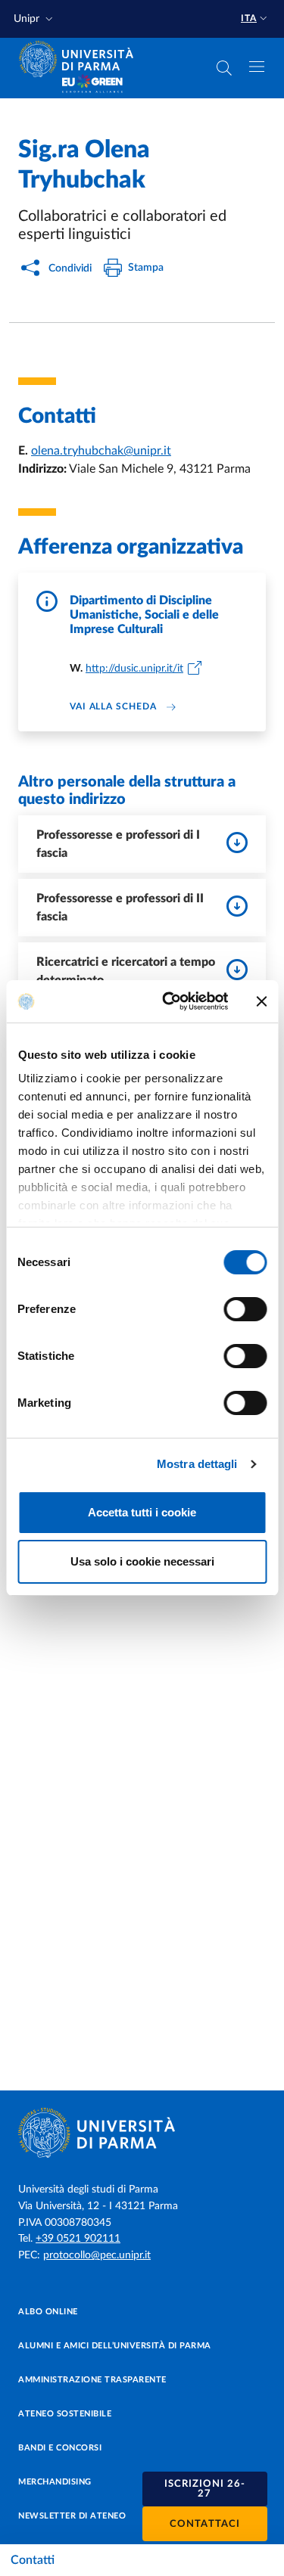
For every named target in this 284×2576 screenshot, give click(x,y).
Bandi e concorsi (60, 2448)
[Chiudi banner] (261, 1001)
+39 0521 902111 (78, 2239)
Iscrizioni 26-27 (205, 2489)
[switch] (245, 1309)
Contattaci (205, 2524)
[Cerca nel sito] (224, 68)
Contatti (33, 2560)
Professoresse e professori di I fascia (118, 844)
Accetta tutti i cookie (142, 1512)
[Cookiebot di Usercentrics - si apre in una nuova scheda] (169, 1001)
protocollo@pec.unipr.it (97, 2255)
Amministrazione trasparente (92, 2380)
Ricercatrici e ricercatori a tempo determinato (126, 971)
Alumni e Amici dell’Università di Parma (115, 2346)
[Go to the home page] (81, 59)
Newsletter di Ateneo (72, 2516)
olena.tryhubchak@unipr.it (101, 451)
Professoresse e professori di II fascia (120, 908)
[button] (35, 19)
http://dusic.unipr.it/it (134, 669)
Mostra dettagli (197, 1464)
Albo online (48, 2312)
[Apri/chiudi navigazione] (257, 67)
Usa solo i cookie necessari (142, 1561)
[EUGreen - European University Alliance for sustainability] (92, 85)
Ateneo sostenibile (65, 2414)
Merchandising (55, 2482)
